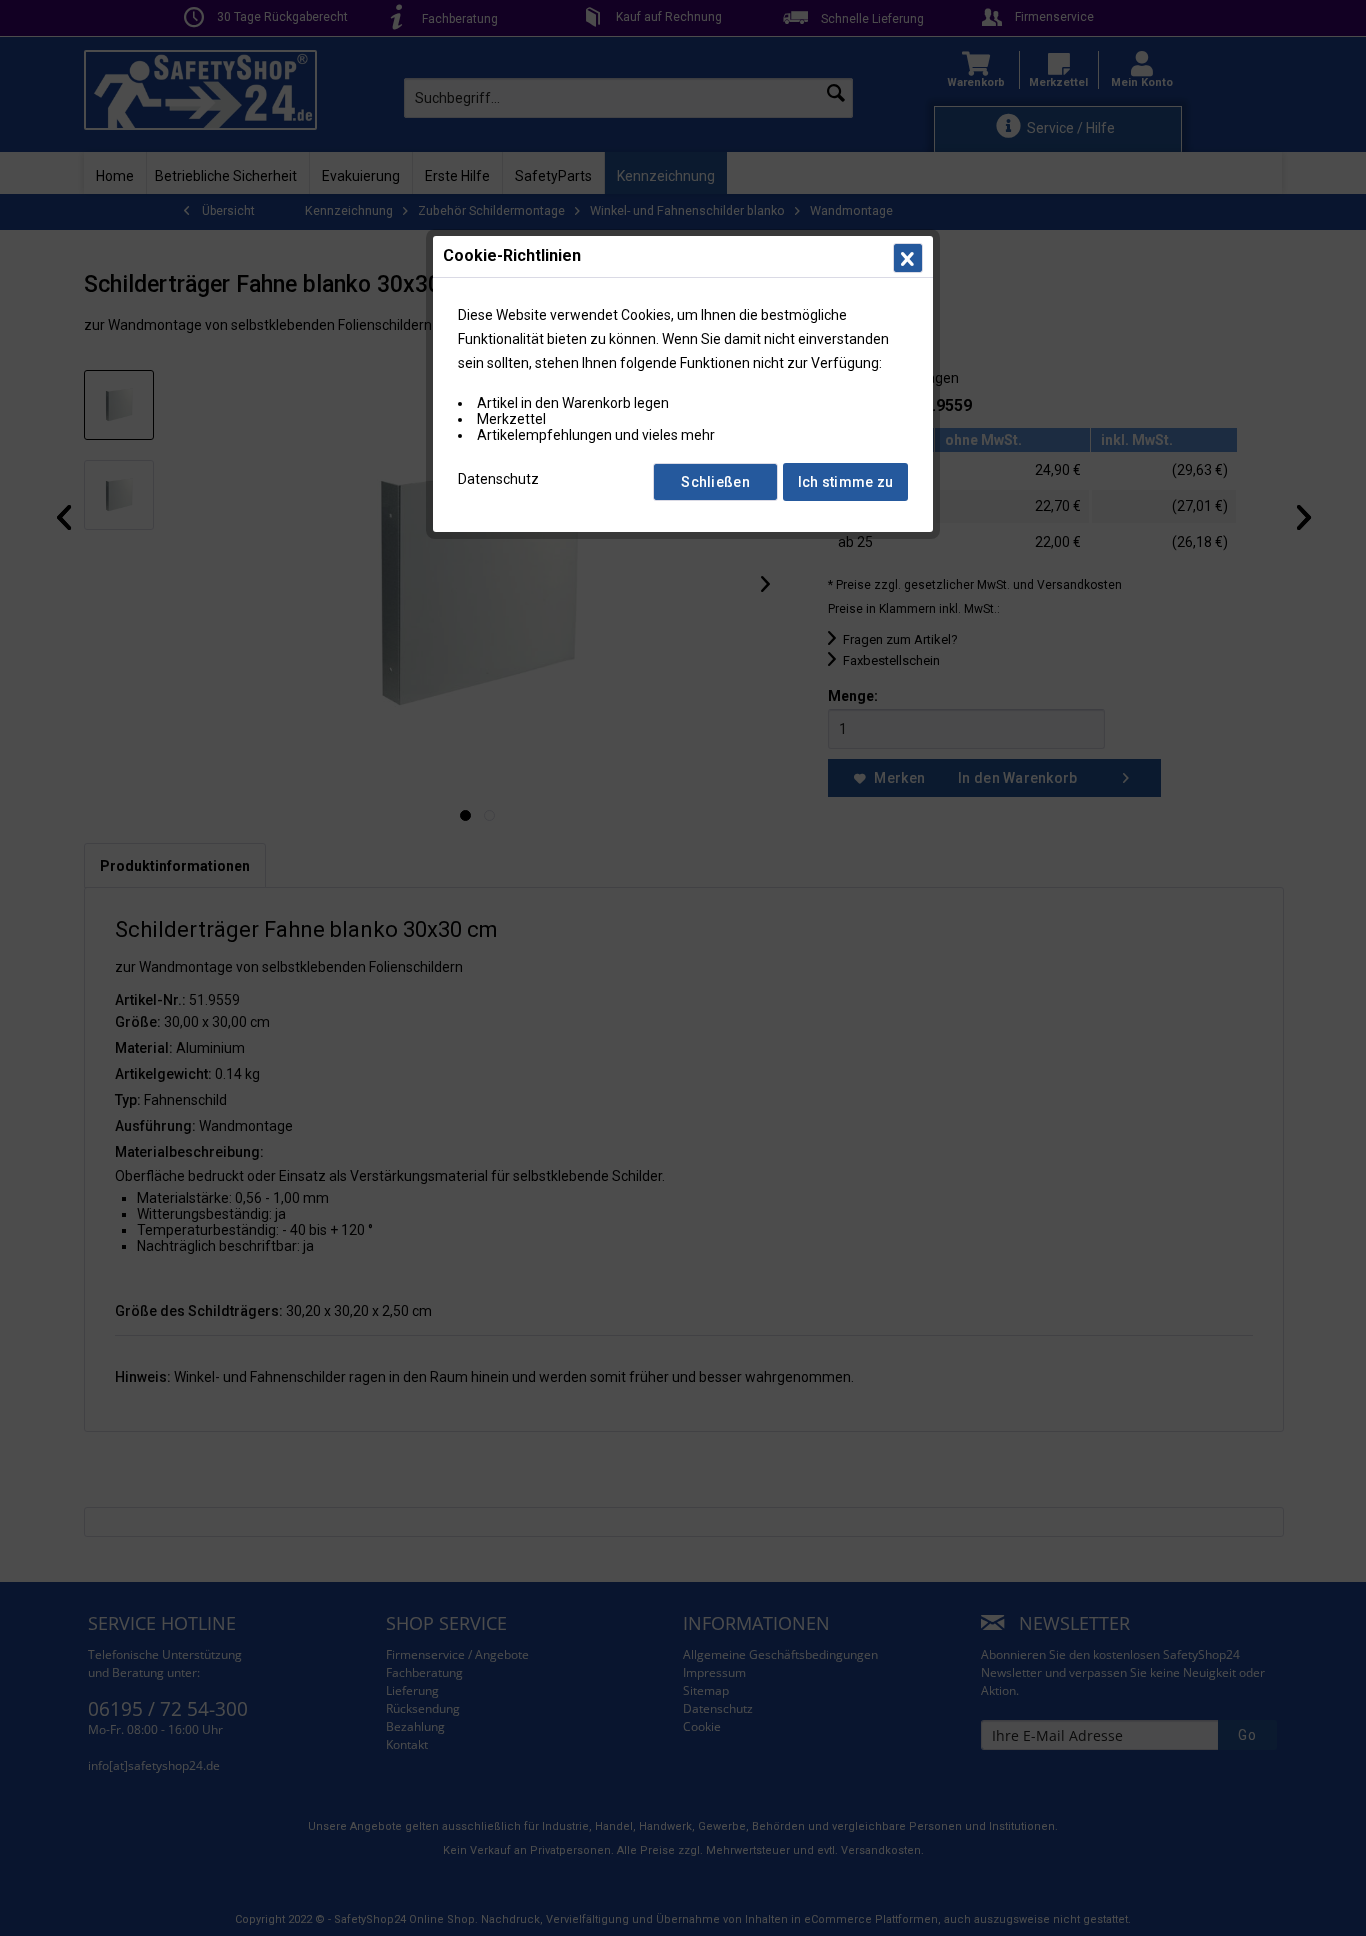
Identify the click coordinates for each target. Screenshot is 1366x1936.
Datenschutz (498, 479)
